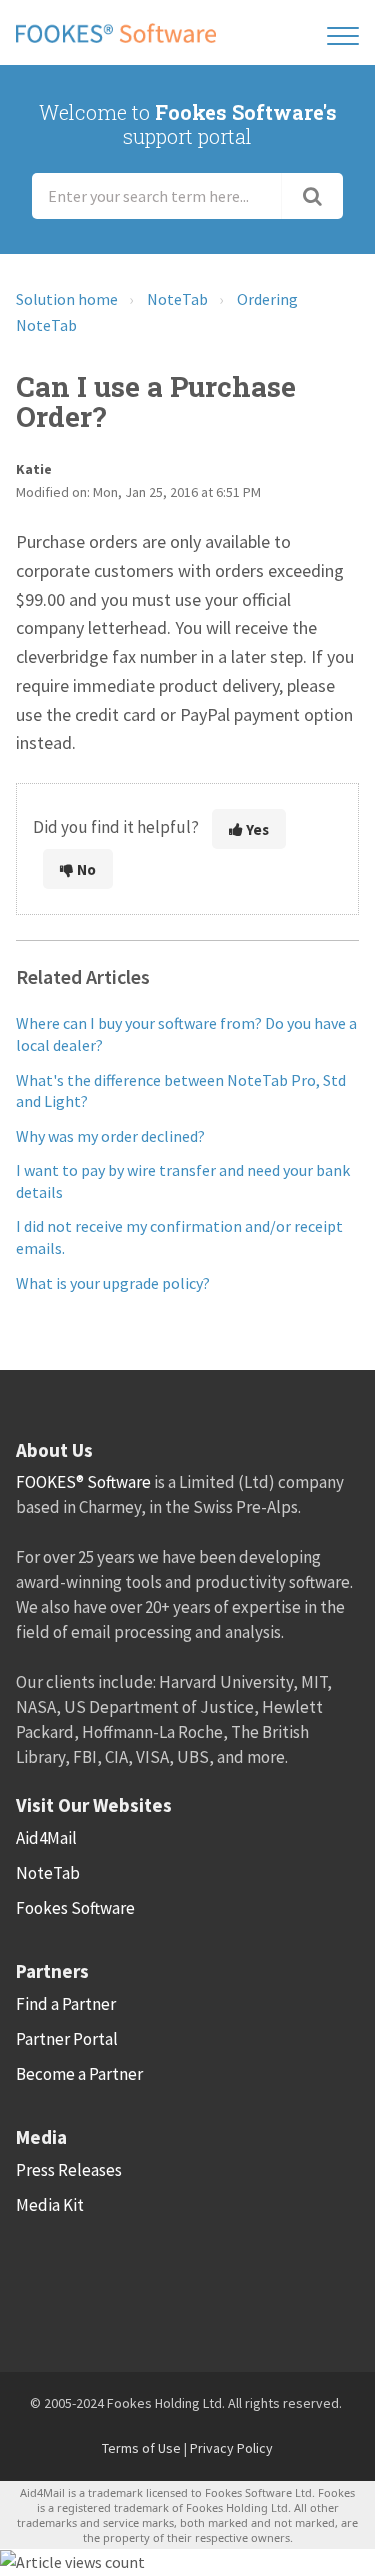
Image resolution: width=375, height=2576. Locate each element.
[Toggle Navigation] (343, 32)
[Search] (312, 196)
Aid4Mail (46, 1838)
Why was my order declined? (110, 1136)
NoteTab (177, 299)
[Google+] (199, 2282)
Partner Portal (67, 2039)
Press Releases (69, 2170)
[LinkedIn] (146, 2282)
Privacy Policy (231, 2448)
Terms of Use (141, 2448)
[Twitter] (93, 2282)
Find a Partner (66, 2004)
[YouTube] (252, 2282)
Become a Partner (79, 2074)
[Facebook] (40, 2282)
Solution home (67, 299)
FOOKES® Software (83, 1482)
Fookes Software (75, 1908)
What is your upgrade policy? (113, 1283)
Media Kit (50, 2205)
